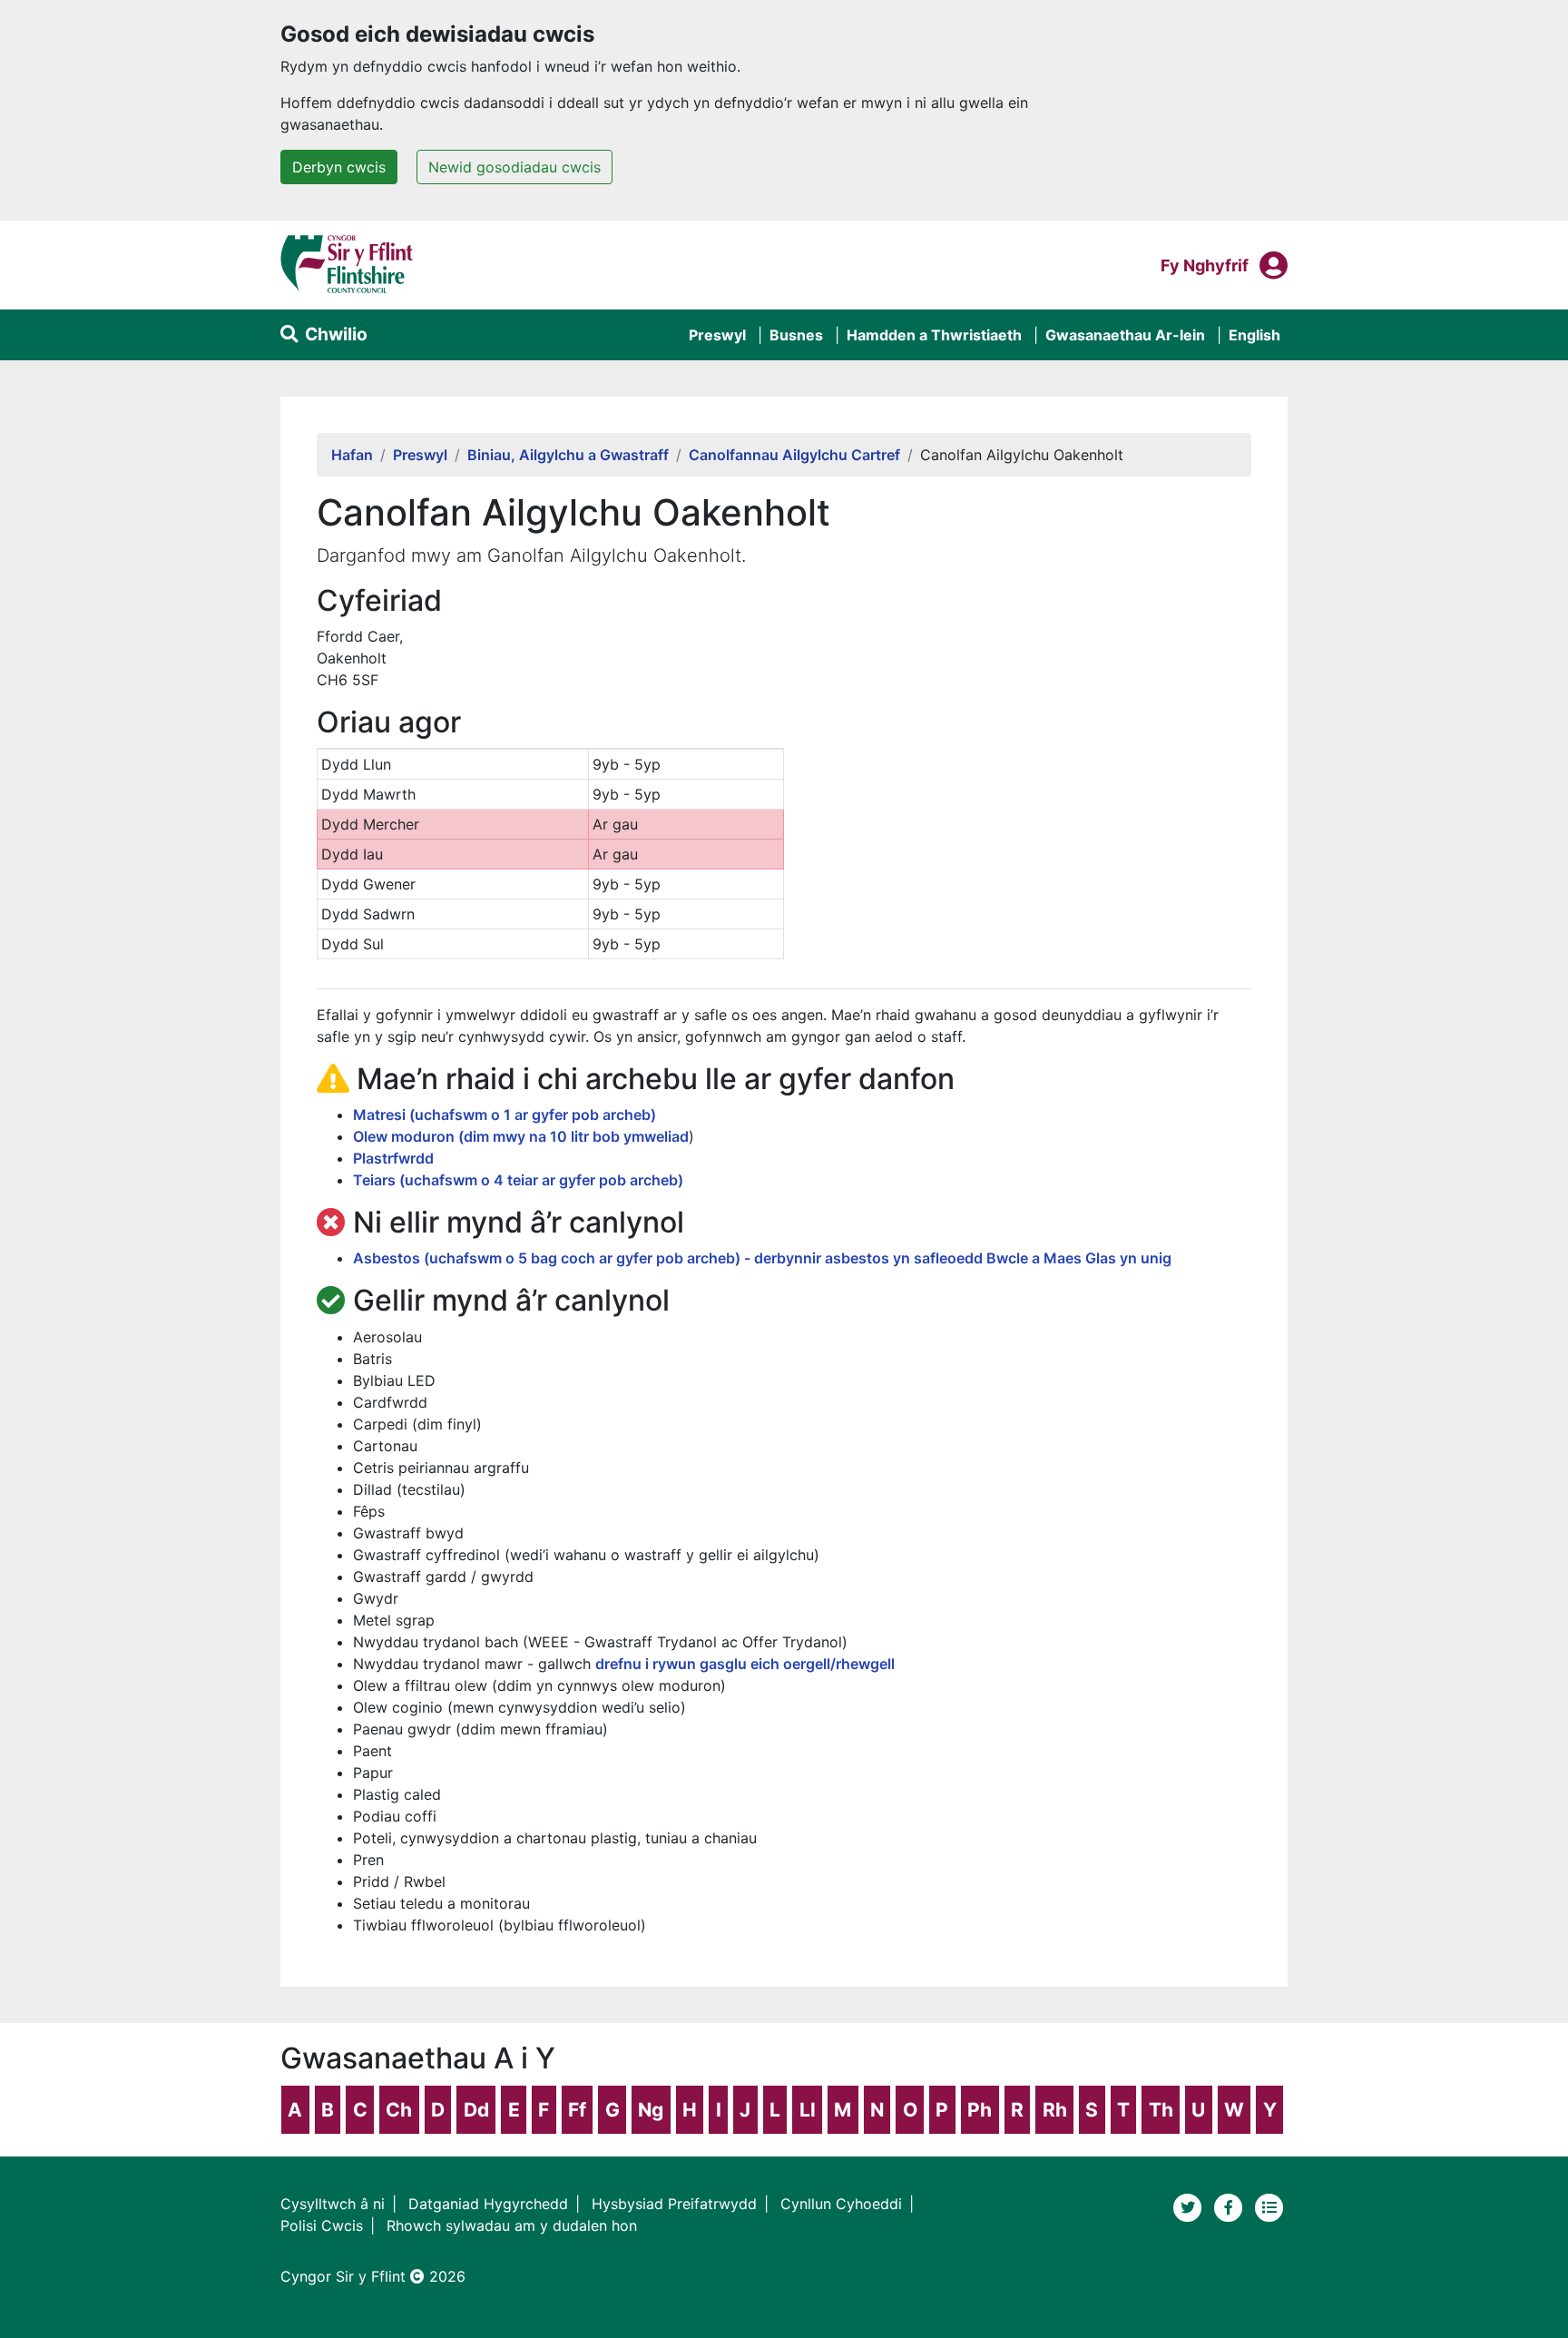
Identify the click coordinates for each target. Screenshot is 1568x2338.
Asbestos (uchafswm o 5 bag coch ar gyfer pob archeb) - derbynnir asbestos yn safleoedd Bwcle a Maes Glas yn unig (762, 1258)
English (1254, 335)
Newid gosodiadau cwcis (514, 167)
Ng (651, 2110)
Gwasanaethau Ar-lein (1125, 335)
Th (1161, 2110)
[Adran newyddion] (1269, 2206)
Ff (577, 2110)
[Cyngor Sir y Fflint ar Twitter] (1190, 2206)
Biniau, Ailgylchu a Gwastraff (568, 455)
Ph (980, 2110)
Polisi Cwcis (322, 2225)
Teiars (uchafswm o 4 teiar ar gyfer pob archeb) (518, 1180)
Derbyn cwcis (339, 167)
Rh (1055, 2110)
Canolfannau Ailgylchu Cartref (794, 455)
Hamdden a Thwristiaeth (934, 335)
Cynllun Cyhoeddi (841, 2204)
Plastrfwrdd (393, 1158)
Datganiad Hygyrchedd (488, 2204)
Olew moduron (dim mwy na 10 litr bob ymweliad (521, 1136)
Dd (476, 2110)
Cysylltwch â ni (333, 2204)
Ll (808, 2110)
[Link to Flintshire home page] (347, 263)
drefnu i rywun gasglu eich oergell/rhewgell (745, 1664)
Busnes (796, 335)
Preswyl (717, 335)
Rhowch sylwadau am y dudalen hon (512, 2225)
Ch (399, 2110)
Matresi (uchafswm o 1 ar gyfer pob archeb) (505, 1115)
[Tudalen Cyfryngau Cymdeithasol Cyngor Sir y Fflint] (1231, 2206)
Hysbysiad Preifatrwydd (674, 2204)
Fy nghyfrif (1205, 265)
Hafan (352, 455)
